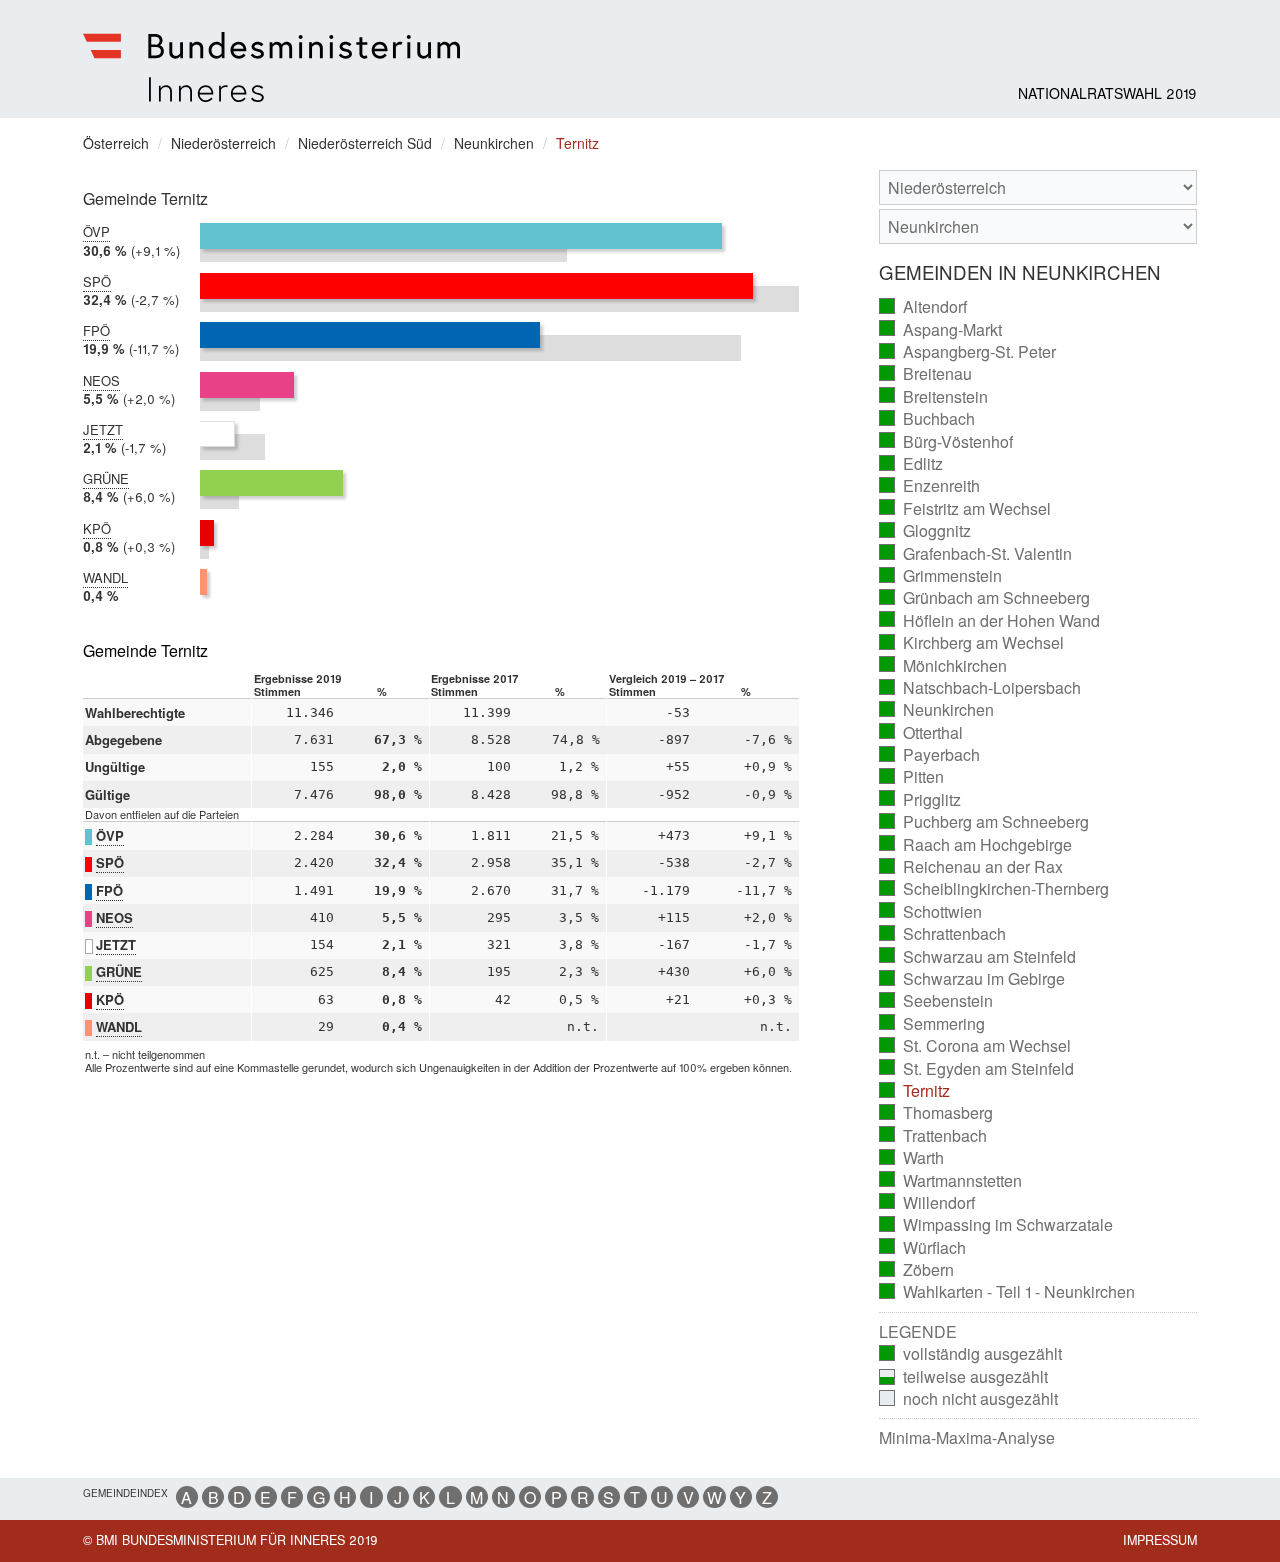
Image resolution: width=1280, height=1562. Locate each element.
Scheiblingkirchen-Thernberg (994, 889)
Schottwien (931, 912)
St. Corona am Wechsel (975, 1046)
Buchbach (927, 419)
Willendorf (927, 1203)
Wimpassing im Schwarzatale (996, 1225)
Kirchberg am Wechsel (972, 643)
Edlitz (911, 464)
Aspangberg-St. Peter (968, 352)
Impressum (1160, 1540)
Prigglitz (920, 800)
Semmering (932, 1024)
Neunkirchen (937, 710)
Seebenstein (936, 1001)
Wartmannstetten (951, 1181)
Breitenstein (934, 397)
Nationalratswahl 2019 (1107, 93)
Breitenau (926, 374)
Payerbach (930, 755)
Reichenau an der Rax (971, 867)
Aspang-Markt (941, 330)
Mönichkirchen (943, 666)
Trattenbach (933, 1136)
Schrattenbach (943, 934)
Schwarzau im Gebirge (972, 979)
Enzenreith (930, 486)
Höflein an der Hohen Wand (990, 621)
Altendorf (923, 307)
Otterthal (921, 733)
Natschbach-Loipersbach (980, 688)
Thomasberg (936, 1113)
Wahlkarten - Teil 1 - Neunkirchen (1007, 1292)
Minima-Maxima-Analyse (967, 1438)
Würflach (923, 1248)
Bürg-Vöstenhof (946, 442)
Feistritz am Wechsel (965, 509)
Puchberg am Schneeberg (984, 822)
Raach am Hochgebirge (976, 845)
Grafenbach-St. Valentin (976, 554)
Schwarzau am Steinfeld (978, 957)
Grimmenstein (941, 576)
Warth (912, 1158)
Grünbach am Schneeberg (985, 598)
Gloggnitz (925, 531)
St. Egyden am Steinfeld (977, 1069)
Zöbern (917, 1270)
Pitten (912, 777)
